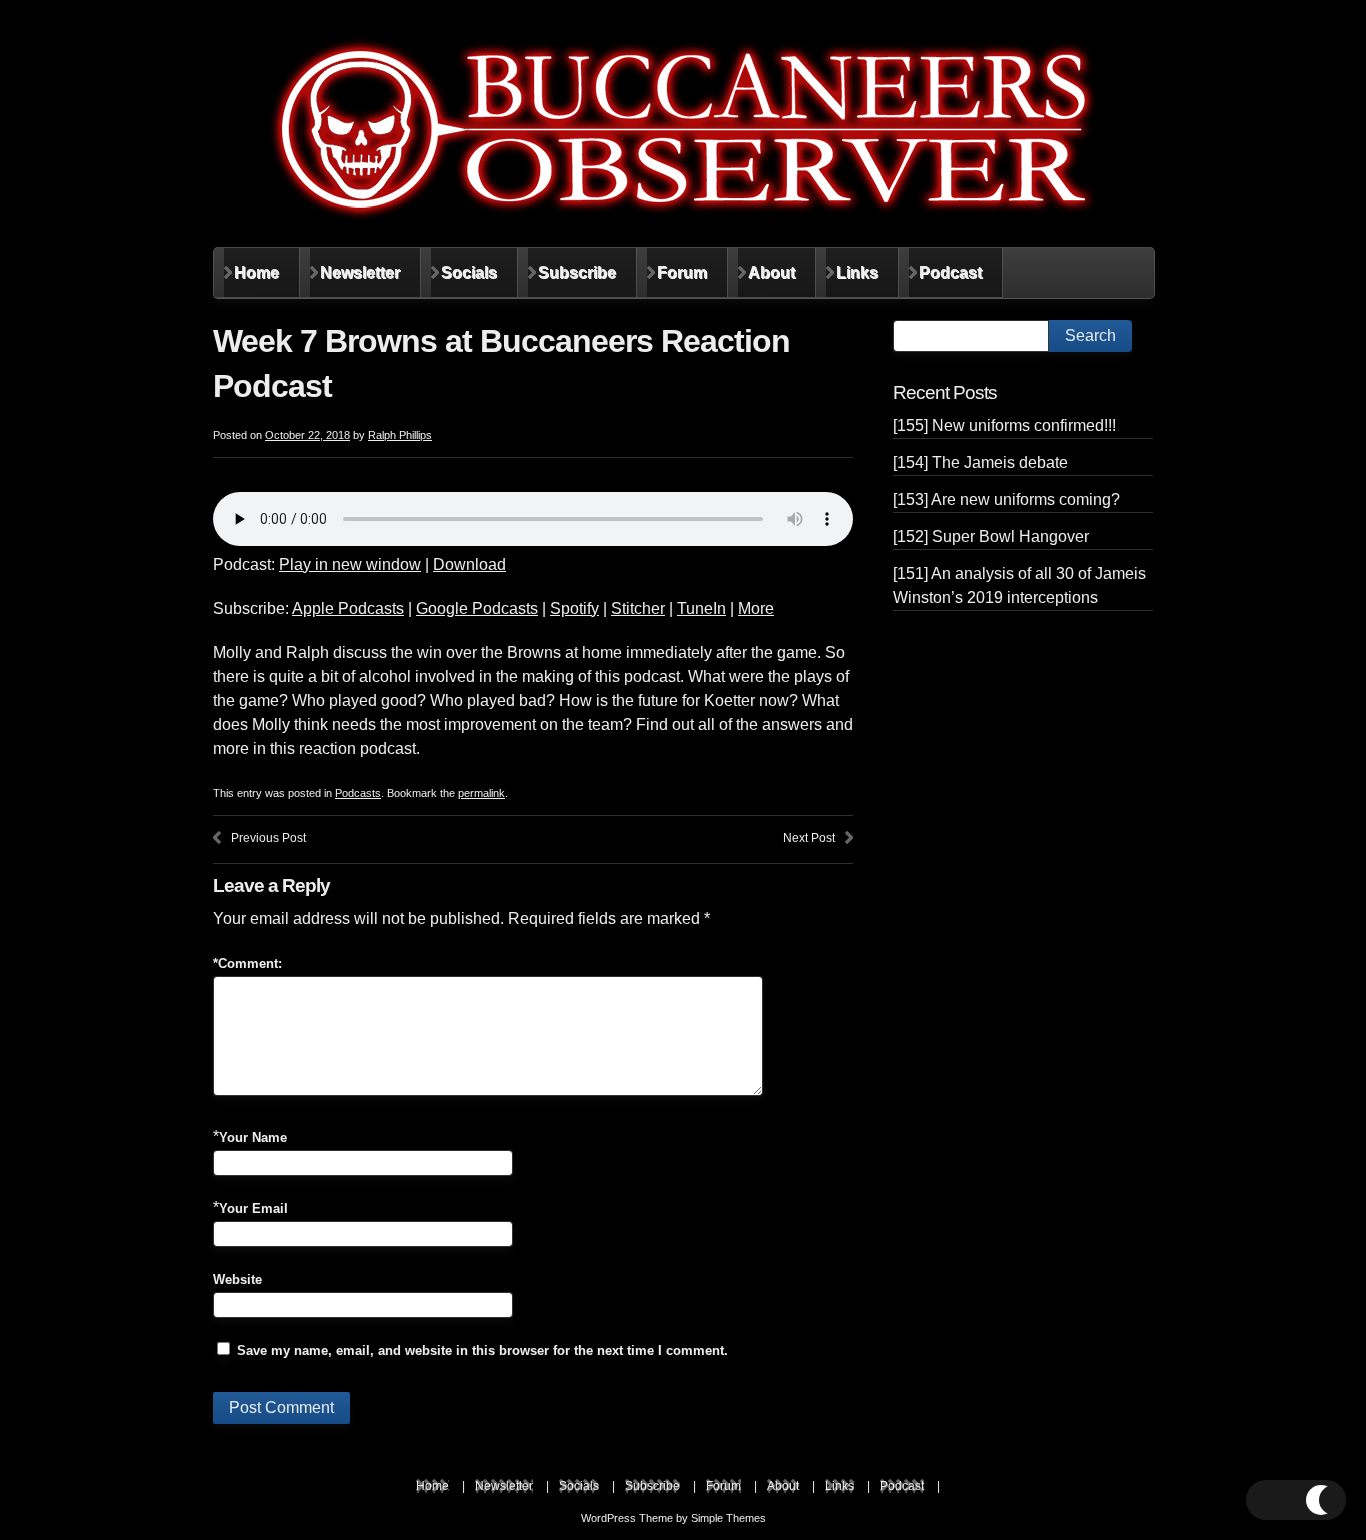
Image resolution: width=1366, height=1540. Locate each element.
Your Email (253, 1208)
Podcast (950, 272)
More (756, 608)
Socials (469, 272)
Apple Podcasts (348, 608)
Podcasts (358, 793)
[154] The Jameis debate (980, 462)
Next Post (809, 838)
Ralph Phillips (400, 435)
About (771, 272)
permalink (481, 793)
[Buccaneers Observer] (683, 129)
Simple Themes (728, 1518)
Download (469, 564)
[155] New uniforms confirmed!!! (1004, 425)
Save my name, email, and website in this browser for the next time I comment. (482, 1350)
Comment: (247, 963)
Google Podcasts (477, 608)
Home (256, 272)
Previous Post (268, 838)
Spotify (574, 608)
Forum (682, 272)
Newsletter (360, 272)
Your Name (253, 1137)
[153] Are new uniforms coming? (1006, 499)
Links (857, 272)
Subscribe (577, 272)
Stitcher (638, 608)
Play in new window (350, 564)
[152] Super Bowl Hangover (991, 536)
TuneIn (701, 608)
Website (237, 1279)
